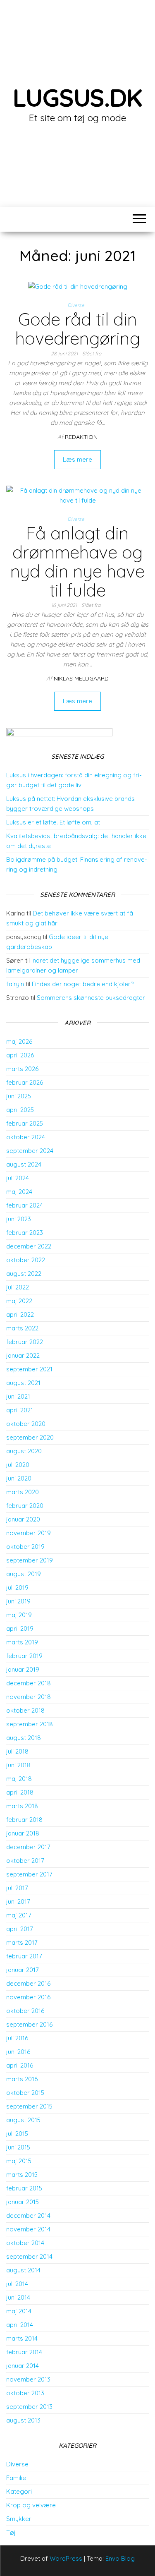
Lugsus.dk (77, 97)
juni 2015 (18, 2147)
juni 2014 (18, 2297)
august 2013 (23, 2420)
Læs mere (77, 459)
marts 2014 (22, 2338)
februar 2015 (24, 2188)
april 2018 (20, 1792)
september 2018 (30, 1724)
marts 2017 (22, 1942)
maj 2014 (19, 2311)
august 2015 (23, 2120)
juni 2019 (18, 1601)
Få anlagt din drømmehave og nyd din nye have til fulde (77, 562)
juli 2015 (17, 2134)
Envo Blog (120, 2558)
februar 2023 (25, 1233)
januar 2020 (23, 1519)
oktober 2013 (25, 2393)
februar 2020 (25, 1506)
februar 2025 (25, 1123)
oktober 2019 (25, 1547)
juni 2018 (18, 1765)
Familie (16, 2478)
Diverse (76, 305)
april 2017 (20, 1929)
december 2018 (29, 1683)
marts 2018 (22, 1806)
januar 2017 (23, 1970)
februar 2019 (24, 1656)
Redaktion (81, 437)
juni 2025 (19, 1096)
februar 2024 (25, 1205)
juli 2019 (17, 1588)
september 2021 (29, 1369)
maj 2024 (19, 1192)
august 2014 (23, 2270)
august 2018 (24, 1738)
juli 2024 (18, 1178)
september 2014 (29, 2256)
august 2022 (24, 1274)
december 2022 (29, 1246)
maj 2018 (19, 1779)
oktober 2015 (25, 2093)
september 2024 (30, 1151)
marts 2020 (23, 1492)
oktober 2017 (25, 1861)
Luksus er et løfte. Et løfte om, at (53, 822)
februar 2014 (24, 2352)
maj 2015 (19, 2161)
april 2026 (20, 1055)
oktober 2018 (25, 1710)
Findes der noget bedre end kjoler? (83, 984)
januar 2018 (23, 1833)
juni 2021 (18, 1396)
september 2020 (30, 1437)
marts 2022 (22, 1328)
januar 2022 (23, 1355)
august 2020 (24, 1451)
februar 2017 (24, 1956)
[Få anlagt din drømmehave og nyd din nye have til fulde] (77, 495)
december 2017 (28, 1847)
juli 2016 (17, 2038)
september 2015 (29, 2106)
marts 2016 (22, 2079)
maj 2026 (19, 1041)
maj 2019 (19, 1615)
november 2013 (28, 2379)
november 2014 (28, 2229)
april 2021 (20, 1410)
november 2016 (28, 1997)
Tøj (11, 2532)
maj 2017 (19, 1915)
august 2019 (24, 1574)
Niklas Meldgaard (81, 678)
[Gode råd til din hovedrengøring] (78, 286)
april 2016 (20, 2065)
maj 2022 (19, 1301)
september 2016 (29, 2024)
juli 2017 (17, 1888)
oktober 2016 (25, 2011)
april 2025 (20, 1110)
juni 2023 (19, 1219)
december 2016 (28, 1983)
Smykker (19, 2519)
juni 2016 (18, 2052)
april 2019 (20, 1628)
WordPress (66, 2558)
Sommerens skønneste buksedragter (91, 998)
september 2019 (30, 1560)
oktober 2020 (26, 1424)
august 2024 (24, 1164)
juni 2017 (18, 1901)
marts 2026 (22, 1069)
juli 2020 (18, 1465)
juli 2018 (17, 1751)
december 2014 (28, 2215)
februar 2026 (25, 1082)
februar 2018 (24, 1820)
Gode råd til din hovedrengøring (78, 329)
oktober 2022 (26, 1260)
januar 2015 (23, 2202)
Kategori (19, 2491)
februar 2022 (25, 1342)
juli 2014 (17, 2284)
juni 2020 (19, 1478)
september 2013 (29, 2407)
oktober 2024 (26, 1137)
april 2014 (20, 2325)
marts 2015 (22, 2175)
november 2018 (29, 1697)
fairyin (15, 984)
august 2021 (23, 1383)
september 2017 (29, 1874)
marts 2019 (22, 1642)
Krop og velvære (31, 2505)
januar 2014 (23, 2366)
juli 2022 (18, 1287)
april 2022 (20, 1314)
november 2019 (29, 1533)
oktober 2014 (25, 2243)
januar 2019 (23, 1669)
